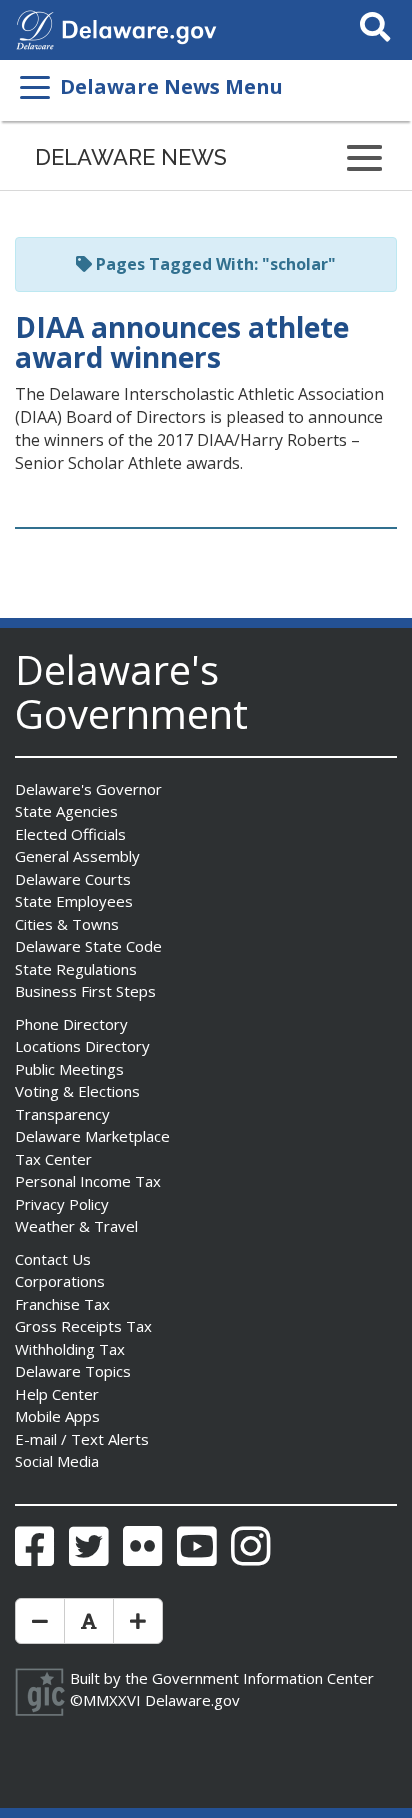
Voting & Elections (77, 1091)
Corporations (60, 1281)
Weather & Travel (76, 1226)
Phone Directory (71, 1024)
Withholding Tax (70, 1349)
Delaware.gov (192, 1700)
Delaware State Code (88, 946)
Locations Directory (82, 1046)
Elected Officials (70, 834)
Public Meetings (69, 1069)
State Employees (74, 901)
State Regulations (76, 969)
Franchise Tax (62, 1304)
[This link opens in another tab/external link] (35, 28)
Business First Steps (85, 991)
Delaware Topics (73, 1371)
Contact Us (53, 1259)
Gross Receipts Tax (83, 1326)
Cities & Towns (67, 924)
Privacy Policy (62, 1204)
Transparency (62, 1114)
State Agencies (66, 811)
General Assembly (77, 856)
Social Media (57, 1461)
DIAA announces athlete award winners (182, 342)
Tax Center (53, 1159)
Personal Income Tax (88, 1181)
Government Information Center (263, 1678)
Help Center (57, 1394)
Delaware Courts (73, 879)
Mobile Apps (57, 1416)
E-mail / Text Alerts (82, 1439)
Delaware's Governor (88, 789)
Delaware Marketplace (92, 1136)
